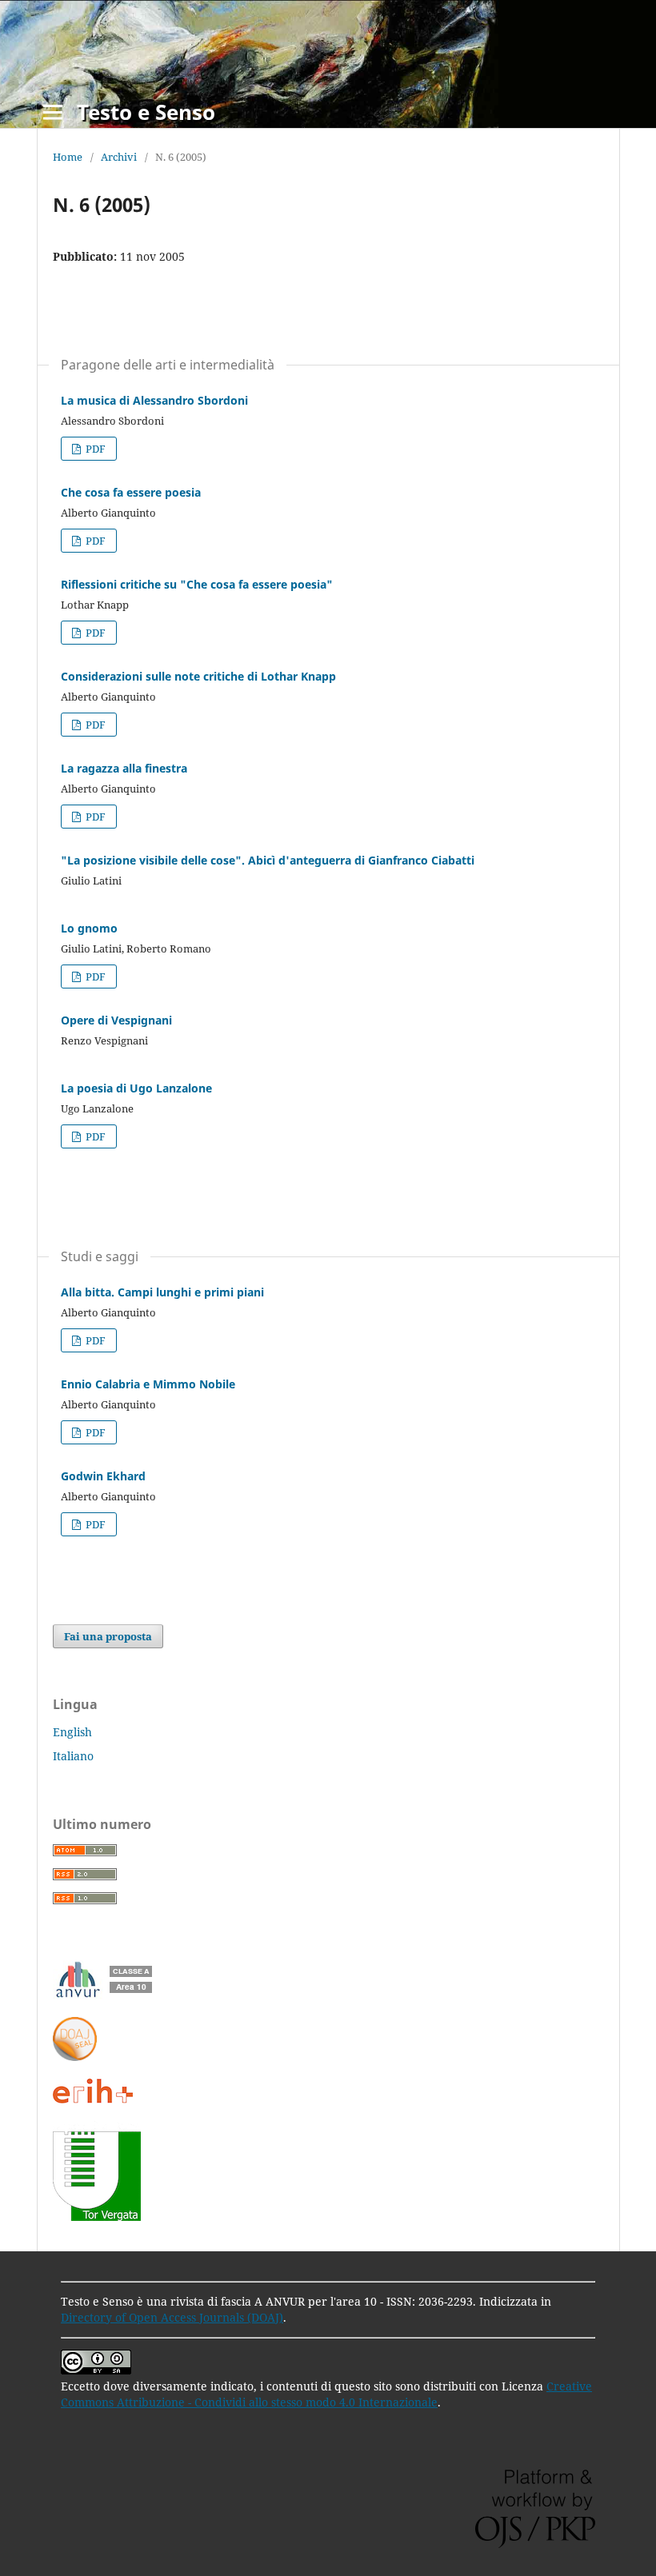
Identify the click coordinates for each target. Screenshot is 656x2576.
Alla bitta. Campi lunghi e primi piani (162, 1292)
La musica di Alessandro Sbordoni (154, 400)
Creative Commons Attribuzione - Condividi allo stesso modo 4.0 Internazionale (326, 2394)
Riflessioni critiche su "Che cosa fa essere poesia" (197, 584)
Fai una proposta (108, 1636)
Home (68, 157)
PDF (94, 449)
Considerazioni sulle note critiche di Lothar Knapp (198, 676)
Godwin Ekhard (103, 1476)
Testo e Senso (146, 112)
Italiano (73, 1756)
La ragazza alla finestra (124, 768)
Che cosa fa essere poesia (131, 492)
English (72, 1732)
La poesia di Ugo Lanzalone (136, 1088)
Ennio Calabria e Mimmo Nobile (148, 1384)
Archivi (119, 157)
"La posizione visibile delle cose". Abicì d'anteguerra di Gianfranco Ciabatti (268, 860)
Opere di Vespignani (116, 1020)
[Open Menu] (53, 112)
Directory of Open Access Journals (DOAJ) (172, 2317)
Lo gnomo (89, 928)
